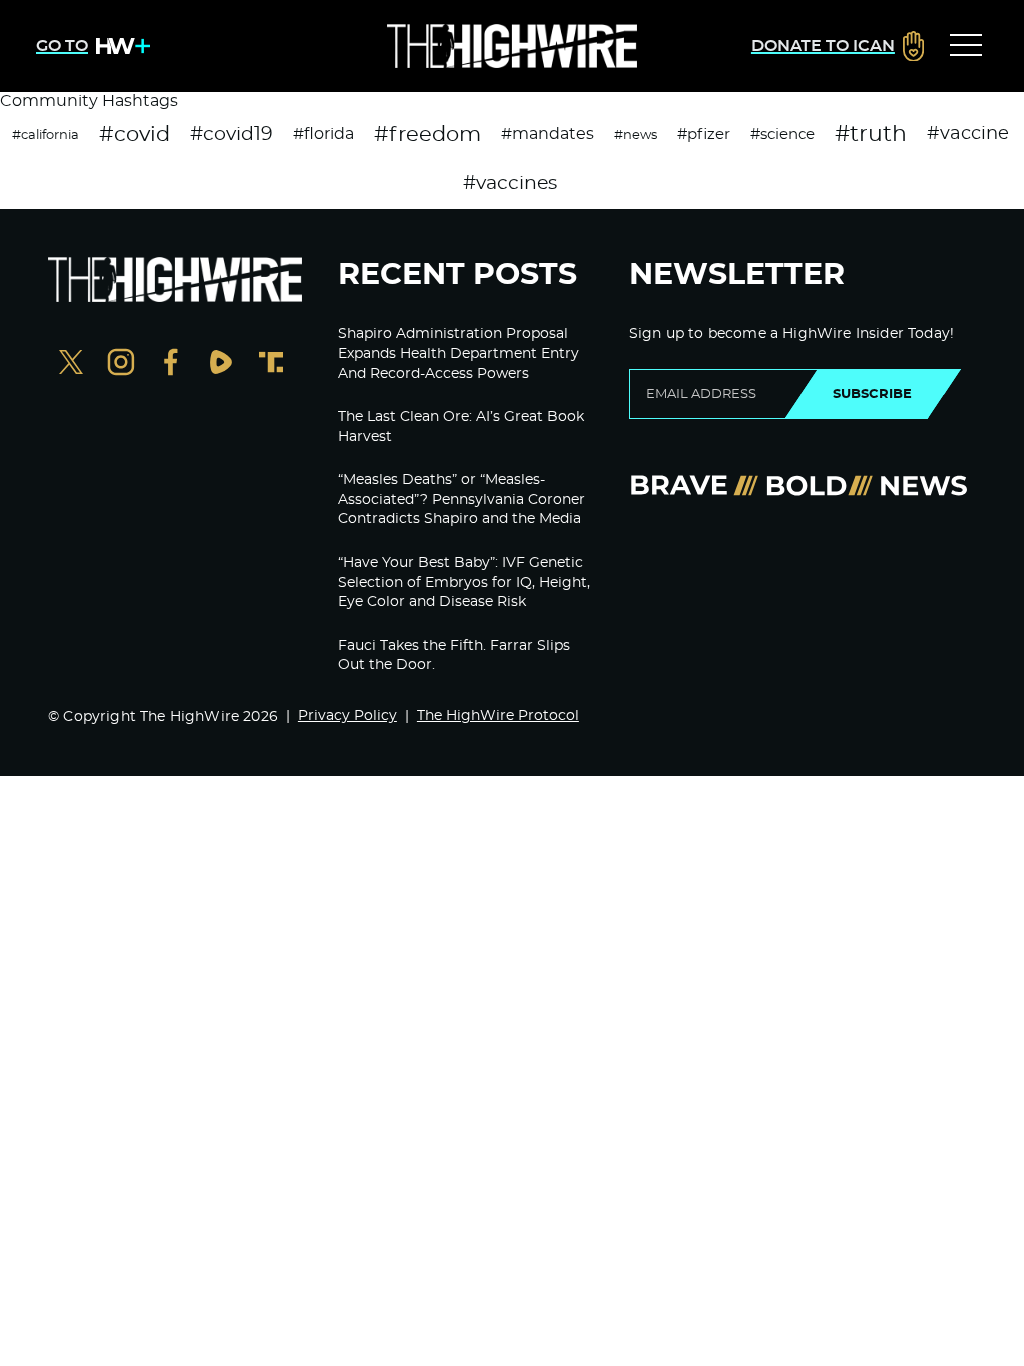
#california (45, 135)
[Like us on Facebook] (171, 364)
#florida (323, 134)
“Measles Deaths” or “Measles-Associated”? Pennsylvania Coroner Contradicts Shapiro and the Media (461, 499)
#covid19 (231, 134)
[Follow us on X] (71, 364)
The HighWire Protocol (498, 716)
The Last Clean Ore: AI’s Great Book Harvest (461, 427)
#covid (134, 134)
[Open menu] (966, 46)
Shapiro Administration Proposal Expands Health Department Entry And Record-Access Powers (458, 353)
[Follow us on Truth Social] (271, 364)
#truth (871, 134)
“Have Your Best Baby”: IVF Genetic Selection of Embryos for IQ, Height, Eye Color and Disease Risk (464, 582)
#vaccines (510, 183)
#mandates (547, 134)
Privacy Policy (347, 716)
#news (635, 135)
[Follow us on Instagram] (121, 364)
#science (782, 134)
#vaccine (968, 134)
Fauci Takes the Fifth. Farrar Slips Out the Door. (454, 656)
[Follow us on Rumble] (221, 364)
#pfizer (703, 134)
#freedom (427, 134)
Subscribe (872, 394)
